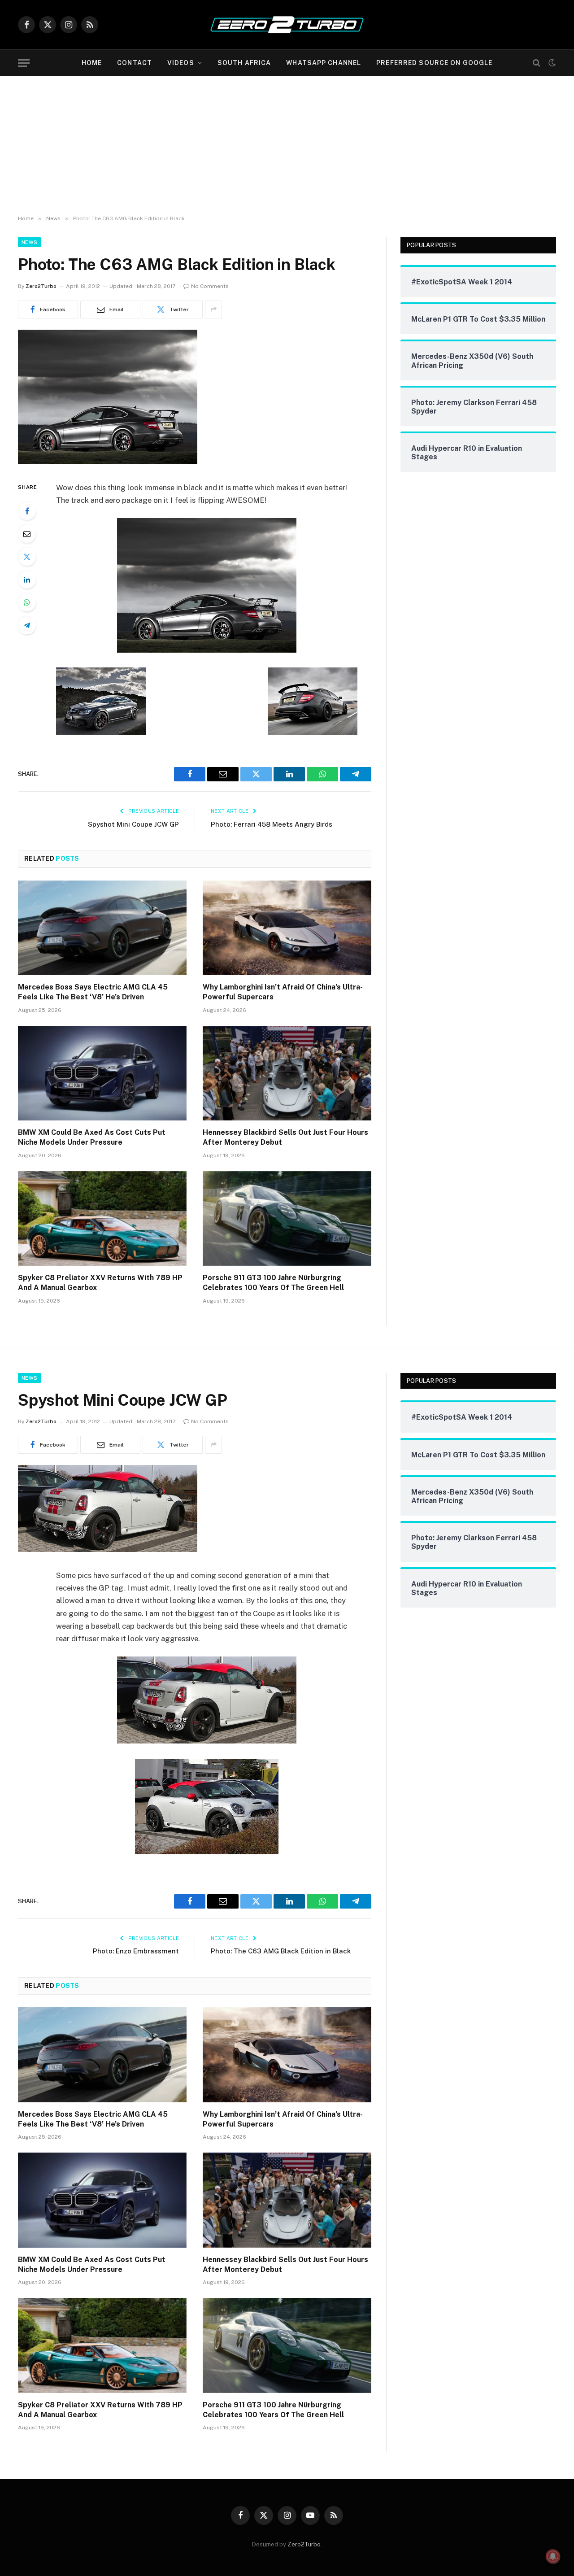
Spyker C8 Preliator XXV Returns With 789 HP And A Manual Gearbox (100, 1283)
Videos (181, 63)
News (29, 242)
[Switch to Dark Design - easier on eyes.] (551, 63)
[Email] (27, 534)
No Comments (210, 286)
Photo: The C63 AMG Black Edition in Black (281, 1951)
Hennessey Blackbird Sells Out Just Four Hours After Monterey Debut (285, 1137)
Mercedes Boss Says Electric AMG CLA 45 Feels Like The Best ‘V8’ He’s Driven (93, 992)
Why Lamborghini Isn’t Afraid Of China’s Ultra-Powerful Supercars (283, 992)
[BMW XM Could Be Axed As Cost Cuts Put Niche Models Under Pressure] (102, 1073)
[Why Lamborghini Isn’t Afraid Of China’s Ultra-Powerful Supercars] (287, 928)
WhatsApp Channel (324, 63)
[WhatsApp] (27, 602)
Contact (135, 63)
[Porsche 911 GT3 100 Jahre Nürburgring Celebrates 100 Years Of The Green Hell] (287, 1219)
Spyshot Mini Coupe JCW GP (133, 824)
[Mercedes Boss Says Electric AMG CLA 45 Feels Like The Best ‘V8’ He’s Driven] (102, 928)
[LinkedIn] (27, 580)
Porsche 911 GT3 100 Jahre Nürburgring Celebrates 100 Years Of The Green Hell (273, 1283)
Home (92, 63)
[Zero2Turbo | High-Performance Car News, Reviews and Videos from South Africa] (287, 25)
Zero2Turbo (41, 286)
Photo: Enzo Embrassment (136, 1951)
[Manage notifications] (553, 2556)
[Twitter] (27, 557)
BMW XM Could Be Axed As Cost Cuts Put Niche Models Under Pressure (92, 1137)
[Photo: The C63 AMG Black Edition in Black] (108, 462)
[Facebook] (27, 511)
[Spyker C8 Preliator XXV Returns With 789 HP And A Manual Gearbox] (102, 1219)
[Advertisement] (287, 144)
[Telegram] (27, 625)
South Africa (244, 63)
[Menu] (24, 63)
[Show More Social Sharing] (213, 309)
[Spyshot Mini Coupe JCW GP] (108, 1550)
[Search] (537, 63)
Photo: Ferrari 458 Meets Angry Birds (272, 824)
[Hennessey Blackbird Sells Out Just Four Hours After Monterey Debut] (287, 1073)
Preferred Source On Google (434, 63)
